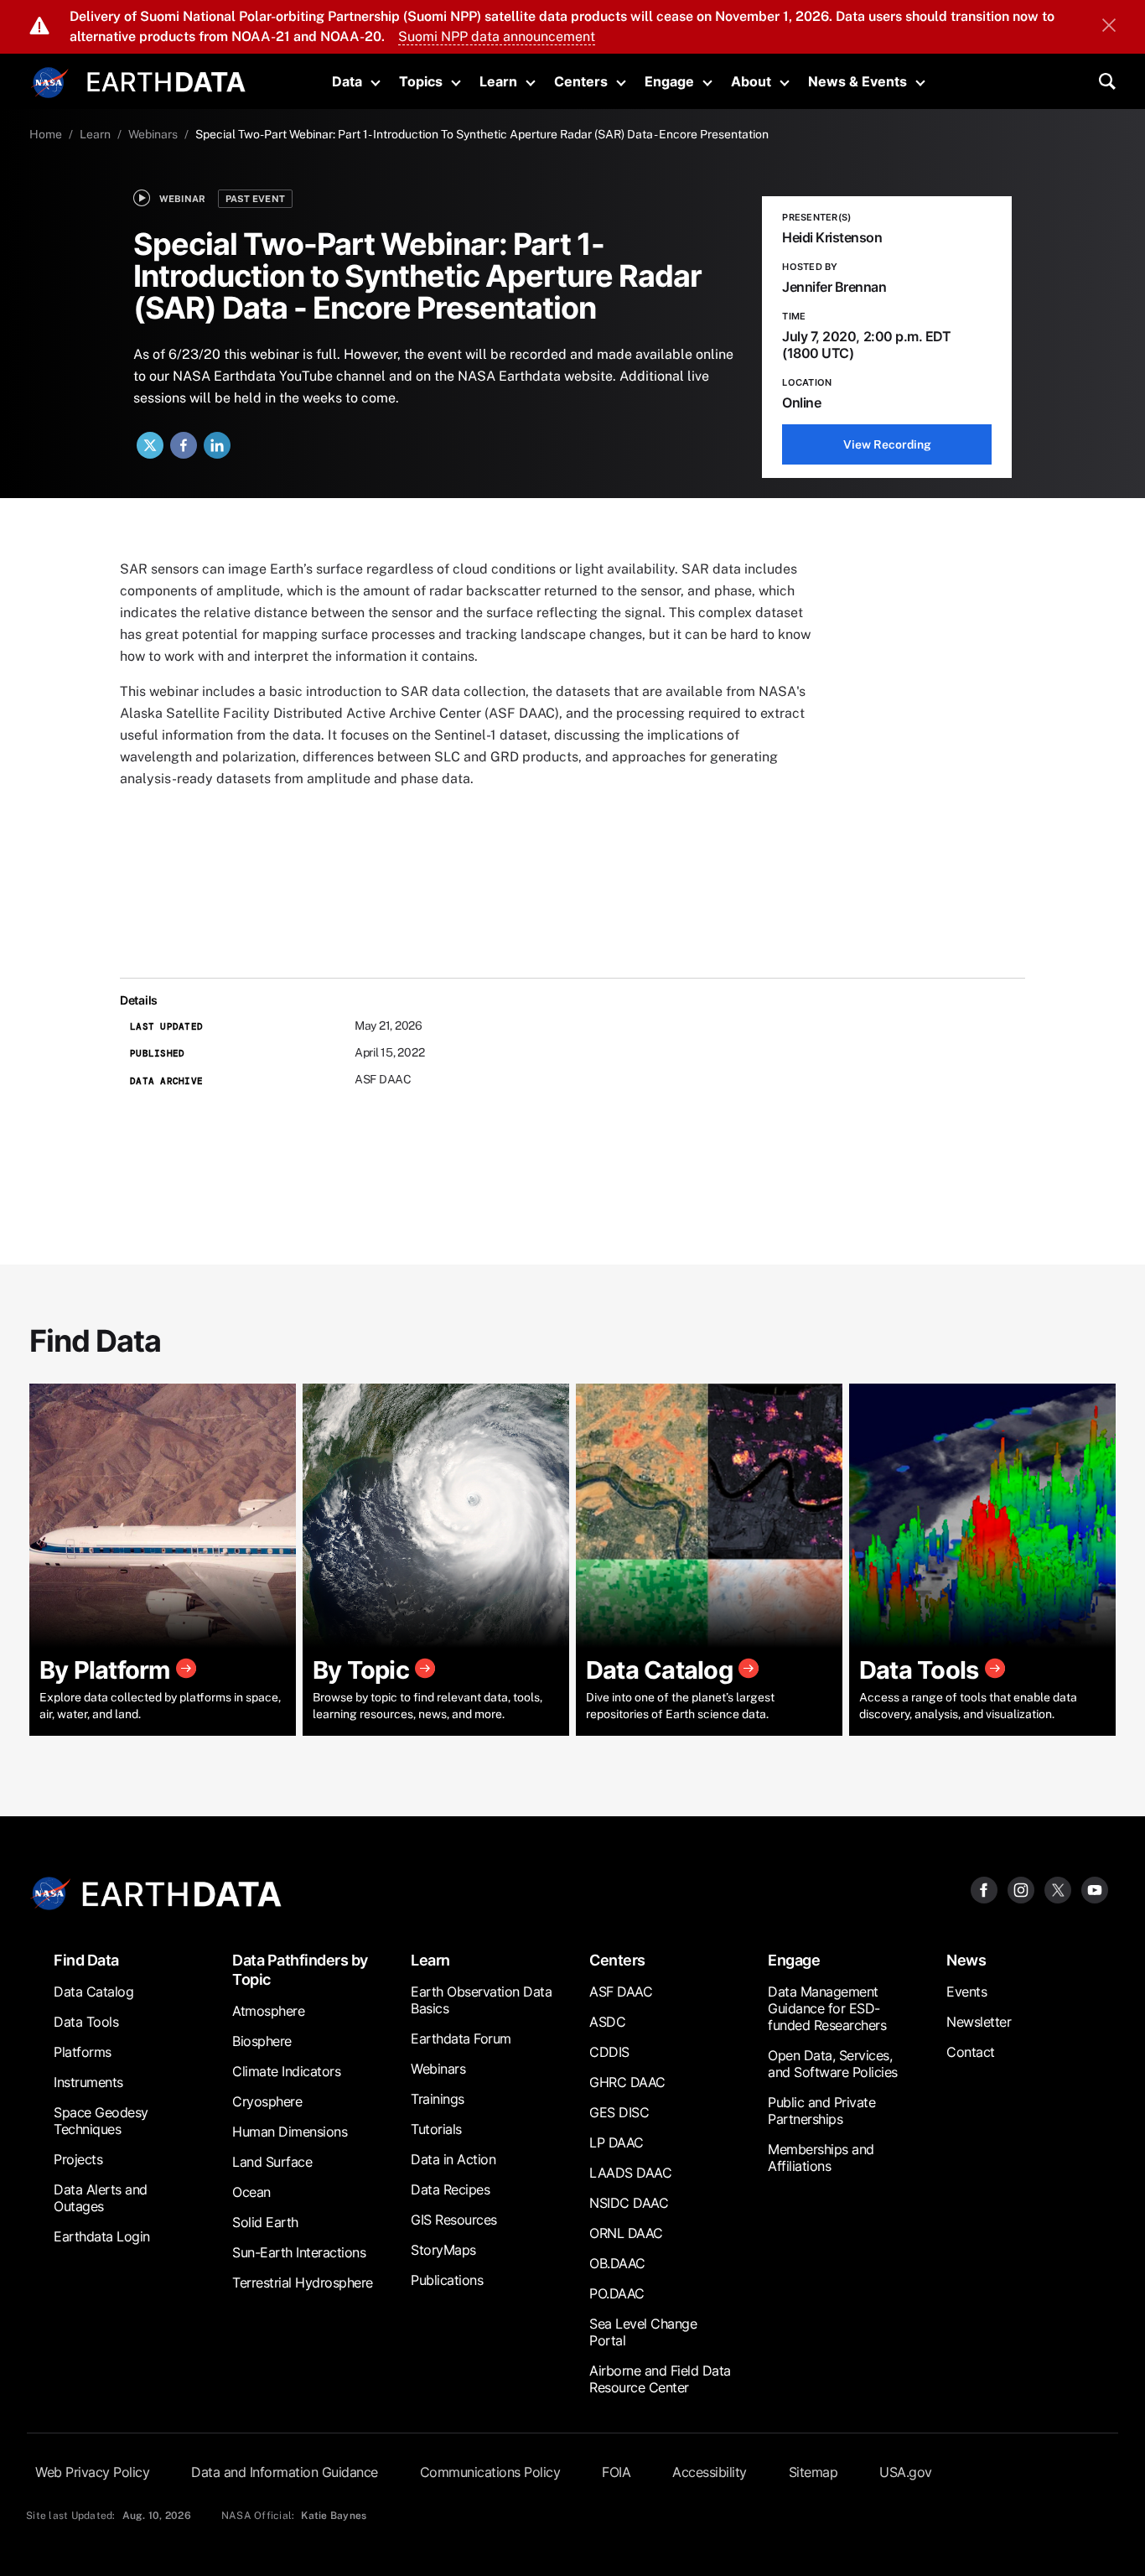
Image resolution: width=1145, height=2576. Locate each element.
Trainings (438, 2099)
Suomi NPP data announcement (497, 36)
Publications (447, 2280)
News (966, 1960)
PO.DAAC (617, 2293)
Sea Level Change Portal (643, 2332)
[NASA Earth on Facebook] (984, 1889)
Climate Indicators (286, 2071)
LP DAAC (617, 2142)
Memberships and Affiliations (821, 2158)
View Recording (887, 444)
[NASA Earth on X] (1058, 1889)
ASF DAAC (621, 1992)
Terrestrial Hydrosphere (303, 2283)
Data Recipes (450, 2189)
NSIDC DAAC (629, 2203)
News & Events (857, 81)
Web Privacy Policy (92, 2472)
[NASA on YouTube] (1095, 1889)
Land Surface (272, 2162)
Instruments (88, 2082)
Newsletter (979, 2022)
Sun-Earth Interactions (299, 2252)
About (751, 81)
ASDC (607, 2022)
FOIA (616, 2472)
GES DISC (619, 2112)
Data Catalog (93, 1992)
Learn (498, 81)
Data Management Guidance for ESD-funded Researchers (827, 2008)
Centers (581, 81)
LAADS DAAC (630, 2173)
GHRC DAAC (627, 2082)
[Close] (1109, 27)
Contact (971, 2052)
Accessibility (710, 2472)
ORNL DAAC (626, 2233)
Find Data (86, 1960)
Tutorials (436, 2129)
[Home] (166, 80)
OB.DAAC (617, 2263)
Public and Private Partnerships (821, 2111)
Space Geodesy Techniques (101, 2121)
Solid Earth (265, 2222)
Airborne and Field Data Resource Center (660, 2379)
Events (966, 1992)
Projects (78, 2159)
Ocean (251, 2192)
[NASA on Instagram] (1021, 1889)
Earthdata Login (102, 2236)
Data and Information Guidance (285, 2472)
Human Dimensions (290, 2132)
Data (347, 81)
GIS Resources (454, 2220)
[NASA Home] (50, 83)
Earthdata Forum (461, 2038)
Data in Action (453, 2159)
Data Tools (86, 2022)
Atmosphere (268, 2011)
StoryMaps (443, 2250)
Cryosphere (267, 2101)
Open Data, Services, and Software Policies (833, 2064)
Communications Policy (490, 2472)
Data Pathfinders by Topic (300, 1970)
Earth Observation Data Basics (481, 2000)
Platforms (83, 2052)
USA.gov (906, 2472)
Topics (421, 81)
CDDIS (609, 2052)
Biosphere (262, 2041)
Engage (669, 81)
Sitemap (813, 2472)
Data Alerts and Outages (101, 2198)
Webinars (153, 134)
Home (46, 134)
